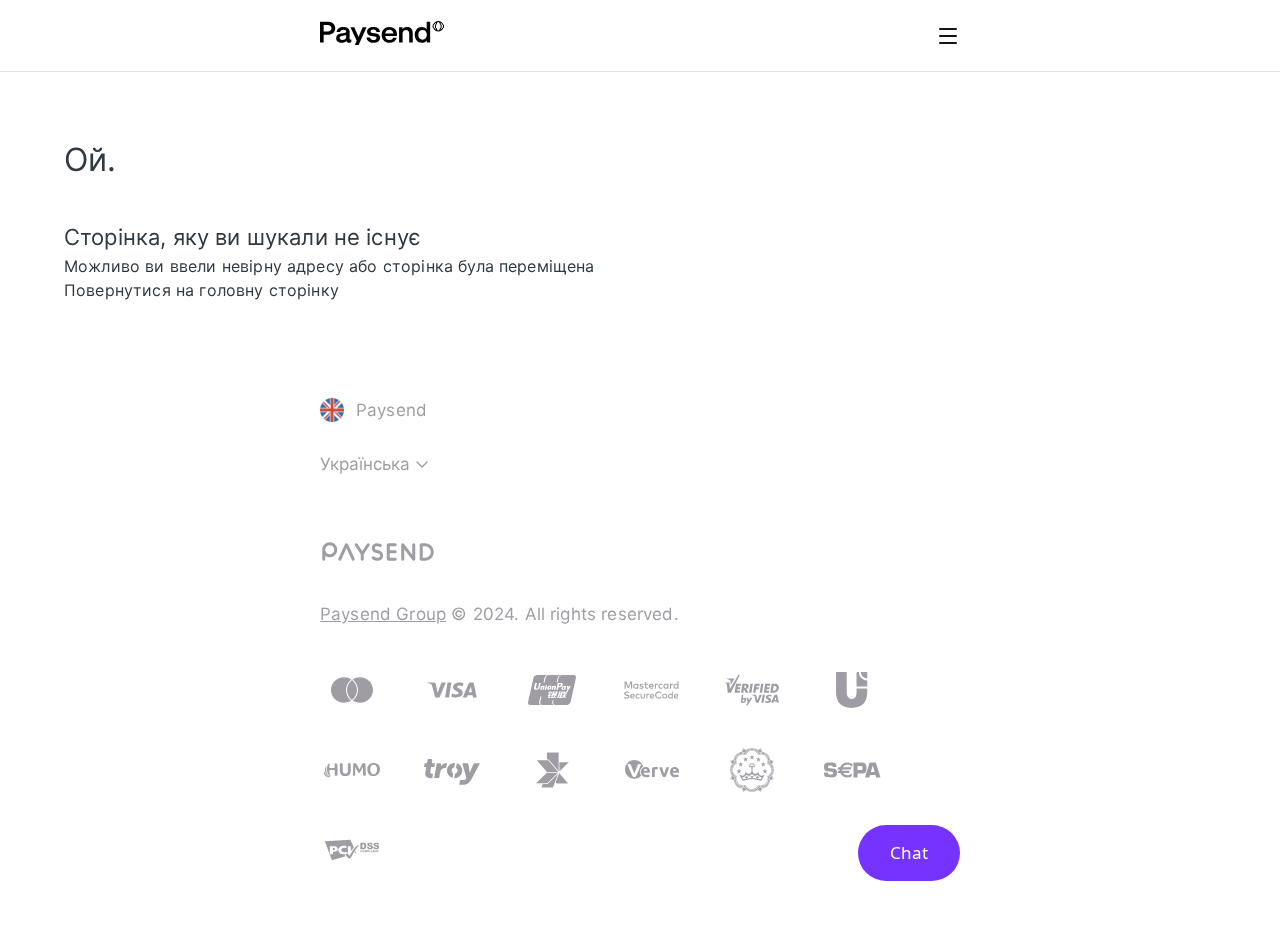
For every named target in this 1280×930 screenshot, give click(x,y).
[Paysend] (382, 36)
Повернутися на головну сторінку (201, 290)
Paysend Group (383, 614)
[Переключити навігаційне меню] (948, 36)
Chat (909, 852)
